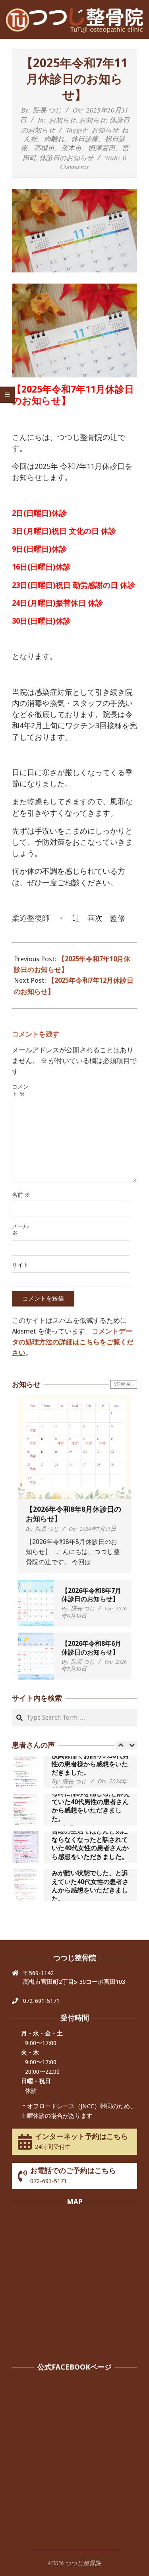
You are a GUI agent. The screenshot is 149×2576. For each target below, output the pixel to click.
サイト (20, 1265)
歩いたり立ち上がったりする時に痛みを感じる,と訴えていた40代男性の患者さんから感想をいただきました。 (91, 1802)
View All (124, 1384)
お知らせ (62, 120)
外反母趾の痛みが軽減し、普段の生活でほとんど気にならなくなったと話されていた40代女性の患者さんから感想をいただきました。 (90, 1839)
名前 (21, 1195)
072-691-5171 (41, 2001)
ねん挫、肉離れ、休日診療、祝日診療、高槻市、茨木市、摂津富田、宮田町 (75, 144)
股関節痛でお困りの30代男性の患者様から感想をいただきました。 (90, 1764)
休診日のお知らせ (66, 158)
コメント (20, 1090)
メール (20, 1230)
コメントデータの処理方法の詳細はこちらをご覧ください (73, 1342)
